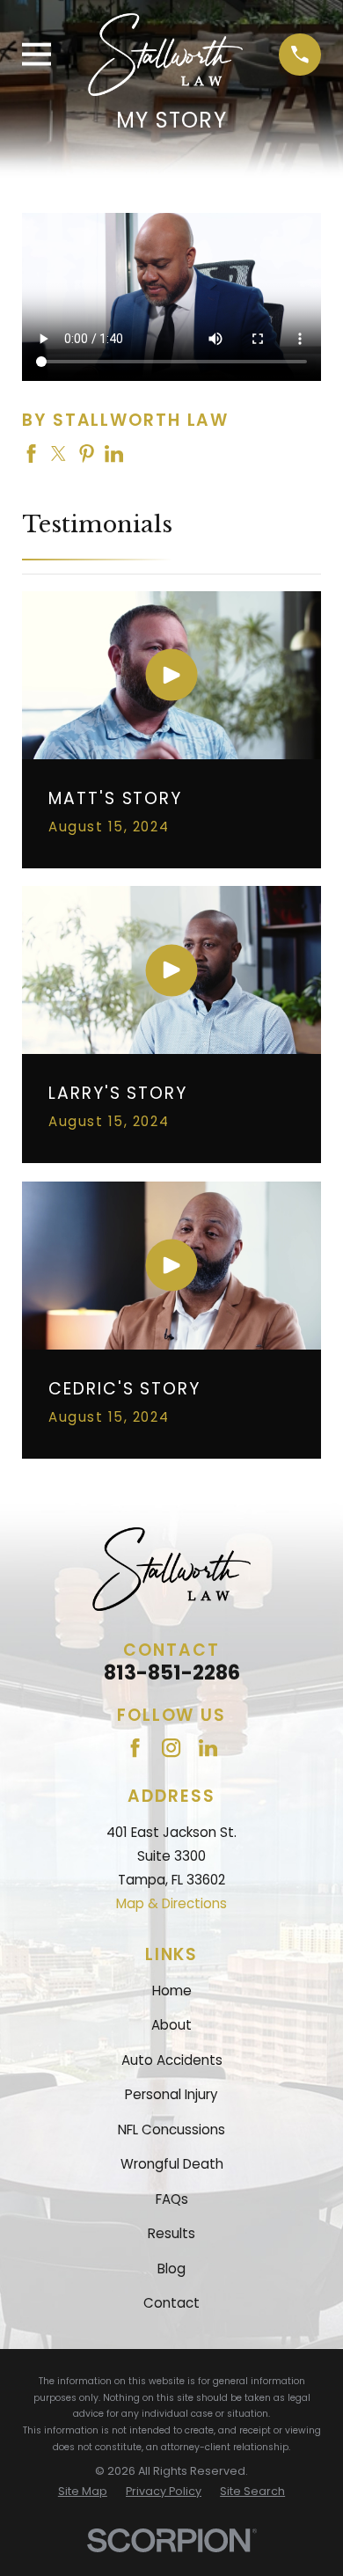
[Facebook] (135, 1748)
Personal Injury (171, 2094)
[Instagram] (171, 1748)
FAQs (172, 2199)
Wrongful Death (172, 2164)
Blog (171, 2269)
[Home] (165, 55)
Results (171, 2233)
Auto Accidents (172, 2060)
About (171, 2025)
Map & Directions (171, 1903)
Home (172, 1991)
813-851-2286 (172, 1672)
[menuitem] (83, 2492)
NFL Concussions (171, 2130)
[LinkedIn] (208, 1748)
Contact (171, 2303)
